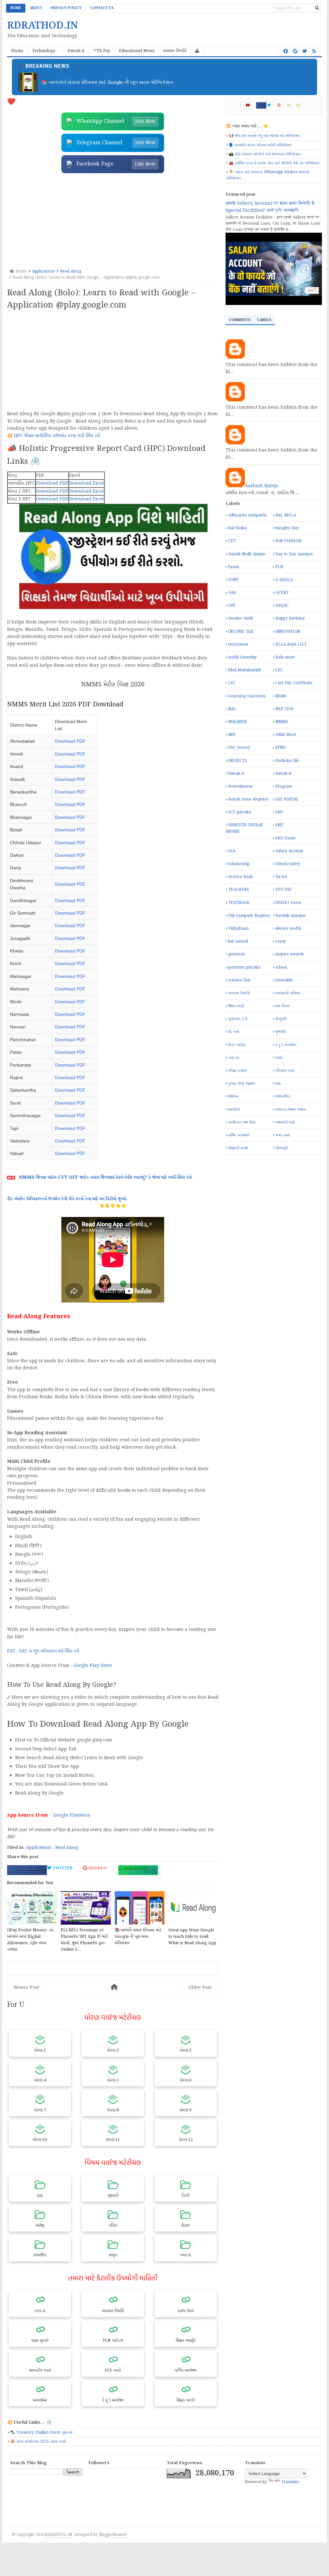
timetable (284, 980)
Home (16, 8)
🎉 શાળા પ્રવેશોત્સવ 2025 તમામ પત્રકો (38, 2442)
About (36, 8)
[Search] (317, 8)
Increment (238, 644)
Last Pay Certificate (294, 683)
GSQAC (282, 606)
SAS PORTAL (287, 799)
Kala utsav (285, 657)
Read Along (67, 1848)
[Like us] (286, 51)
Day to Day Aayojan (294, 554)
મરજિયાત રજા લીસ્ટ (242, 1122)
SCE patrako (240, 812)
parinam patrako (244, 967)
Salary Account (289, 851)
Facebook (24, 1869)
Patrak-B (283, 774)
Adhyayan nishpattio (247, 515)
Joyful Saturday (242, 657)
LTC (232, 683)
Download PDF (52, 483)
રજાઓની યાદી (285, 1122)
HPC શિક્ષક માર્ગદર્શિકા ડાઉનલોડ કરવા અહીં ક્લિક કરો (57, 436)
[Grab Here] (197, 51)
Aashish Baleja (261, 486)
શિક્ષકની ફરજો (238, 1148)
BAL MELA (286, 515)
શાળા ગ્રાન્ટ (283, 1135)
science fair (239, 980)
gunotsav (237, 954)
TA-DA (281, 877)
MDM (281, 696)
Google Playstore (72, 1815)
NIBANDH (237, 722)
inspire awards (290, 954)
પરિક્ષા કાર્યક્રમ (238, 1071)
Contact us (102, 8)
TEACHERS (239, 890)
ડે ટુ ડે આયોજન (286, 1045)
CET (232, 541)
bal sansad (238, 941)
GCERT (282, 593)
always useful (288, 929)
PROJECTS (238, 761)
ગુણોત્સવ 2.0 (238, 1019)
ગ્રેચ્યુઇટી (281, 1019)
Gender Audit (241, 618)
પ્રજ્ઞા (278, 1083)
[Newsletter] (301, 105)
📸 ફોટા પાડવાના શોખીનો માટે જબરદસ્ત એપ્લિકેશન (265, 154)
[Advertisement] (113, 221)
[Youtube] (250, 105)
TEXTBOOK (239, 903)
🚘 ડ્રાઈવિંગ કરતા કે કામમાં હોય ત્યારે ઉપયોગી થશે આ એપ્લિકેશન (274, 163)
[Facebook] (261, 105)
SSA (232, 851)
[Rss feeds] (314, 51)
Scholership (239, 864)
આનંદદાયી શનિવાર (288, 993)
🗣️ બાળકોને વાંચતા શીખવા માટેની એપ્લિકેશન (260, 145)
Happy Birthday (290, 618)
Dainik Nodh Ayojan (247, 554)
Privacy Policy (66, 8)
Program (284, 787)
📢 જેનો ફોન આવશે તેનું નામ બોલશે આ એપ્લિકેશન (264, 136)
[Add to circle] (295, 51)
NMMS (282, 722)
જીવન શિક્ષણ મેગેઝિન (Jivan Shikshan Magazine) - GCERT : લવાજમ (111, 82)
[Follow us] (305, 51)
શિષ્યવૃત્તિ (282, 1148)
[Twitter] (272, 105)
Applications (39, 1848)
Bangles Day (287, 528)
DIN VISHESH (289, 541)
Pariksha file (287, 761)
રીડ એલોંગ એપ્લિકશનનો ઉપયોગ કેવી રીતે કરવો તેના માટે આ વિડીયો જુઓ (67, 1199)
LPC (279, 670)
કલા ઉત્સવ (282, 1006)
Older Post (200, 1988)
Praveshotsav (241, 787)
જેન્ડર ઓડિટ (237, 1045)
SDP (279, 812)
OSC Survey (239, 748)
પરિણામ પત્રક (285, 1071)
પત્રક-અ (233, 1058)
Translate (290, 2482)
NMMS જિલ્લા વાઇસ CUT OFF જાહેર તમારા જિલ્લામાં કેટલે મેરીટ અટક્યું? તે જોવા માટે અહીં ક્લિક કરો (105, 1177)
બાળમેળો (234, 1109)
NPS (232, 735)
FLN (279, 567)
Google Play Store (93, 1666)
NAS (232, 709)
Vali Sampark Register (249, 916)
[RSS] (291, 105)
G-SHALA (284, 580)
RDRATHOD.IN (58, 2535)
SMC (280, 825)
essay (281, 941)
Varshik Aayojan (291, 916)
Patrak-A (236, 774)
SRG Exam (285, 838)
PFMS (281, 748)
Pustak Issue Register (248, 799)
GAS (232, 593)
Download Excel (86, 483)
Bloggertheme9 (113, 2535)
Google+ (98, 1868)
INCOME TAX (241, 632)
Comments (240, 320)
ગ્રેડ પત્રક (234, 1032)
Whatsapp (135, 1869)
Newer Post (27, 1988)
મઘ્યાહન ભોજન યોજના (291, 1109)
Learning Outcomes (247, 696)
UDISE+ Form (288, 903)
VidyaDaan (238, 929)
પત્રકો (279, 1058)
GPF (232, 606)
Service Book (240, 877)
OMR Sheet (286, 735)
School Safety (288, 864)
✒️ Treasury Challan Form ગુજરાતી (41, 2433)
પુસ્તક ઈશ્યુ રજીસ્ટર (242, 1083)
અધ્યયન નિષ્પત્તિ (239, 993)
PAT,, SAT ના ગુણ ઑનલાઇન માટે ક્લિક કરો (43, 1651)
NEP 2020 (284, 709)
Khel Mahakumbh (245, 670)
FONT (233, 580)
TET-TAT (283, 890)
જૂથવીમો (281, 1032)
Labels (264, 320)
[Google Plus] (282, 105)
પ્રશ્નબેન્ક (233, 1096)
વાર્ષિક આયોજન (239, 1135)
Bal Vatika (237, 528)
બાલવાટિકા (283, 1096)
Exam (234, 567)
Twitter (62, 1868)
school (281, 967)
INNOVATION (288, 632)
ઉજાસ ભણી (236, 1006)
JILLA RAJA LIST (291, 644)
